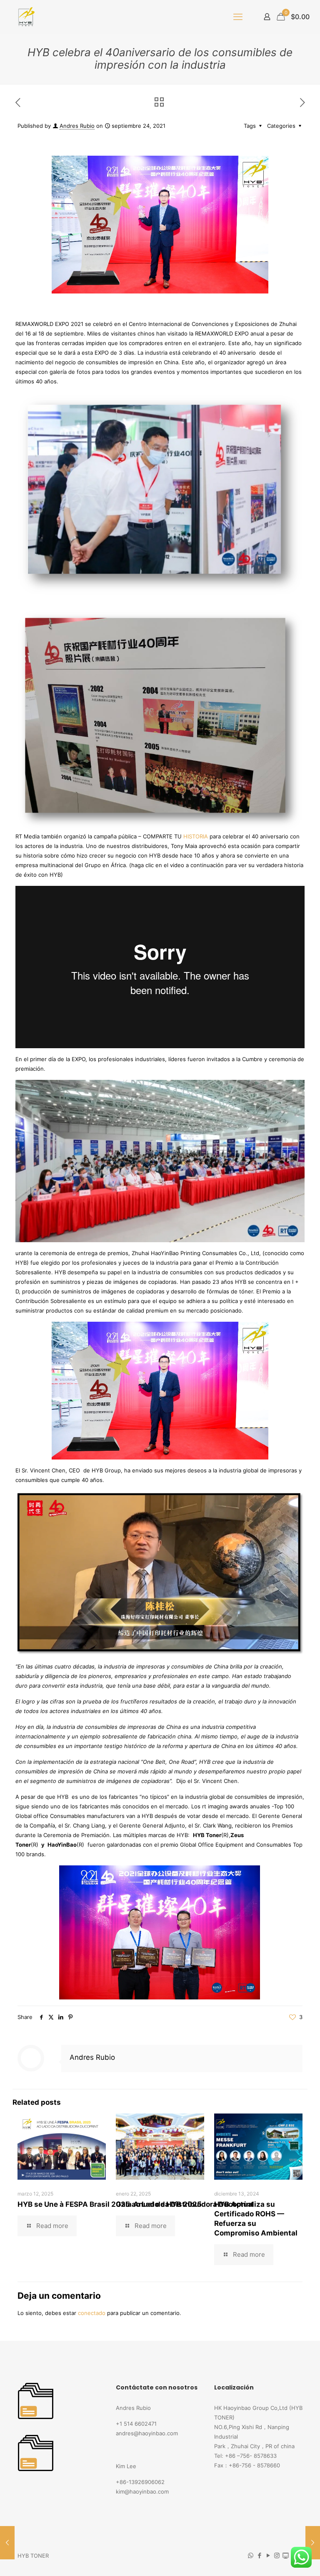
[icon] (286, 2555)
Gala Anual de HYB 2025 (159, 2204)
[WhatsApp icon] (251, 2555)
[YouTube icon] (268, 2555)
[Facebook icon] (259, 2555)
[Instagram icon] (277, 2555)
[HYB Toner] (25, 17)
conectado (92, 2313)
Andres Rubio (77, 126)
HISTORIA (196, 836)
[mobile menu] (238, 17)
